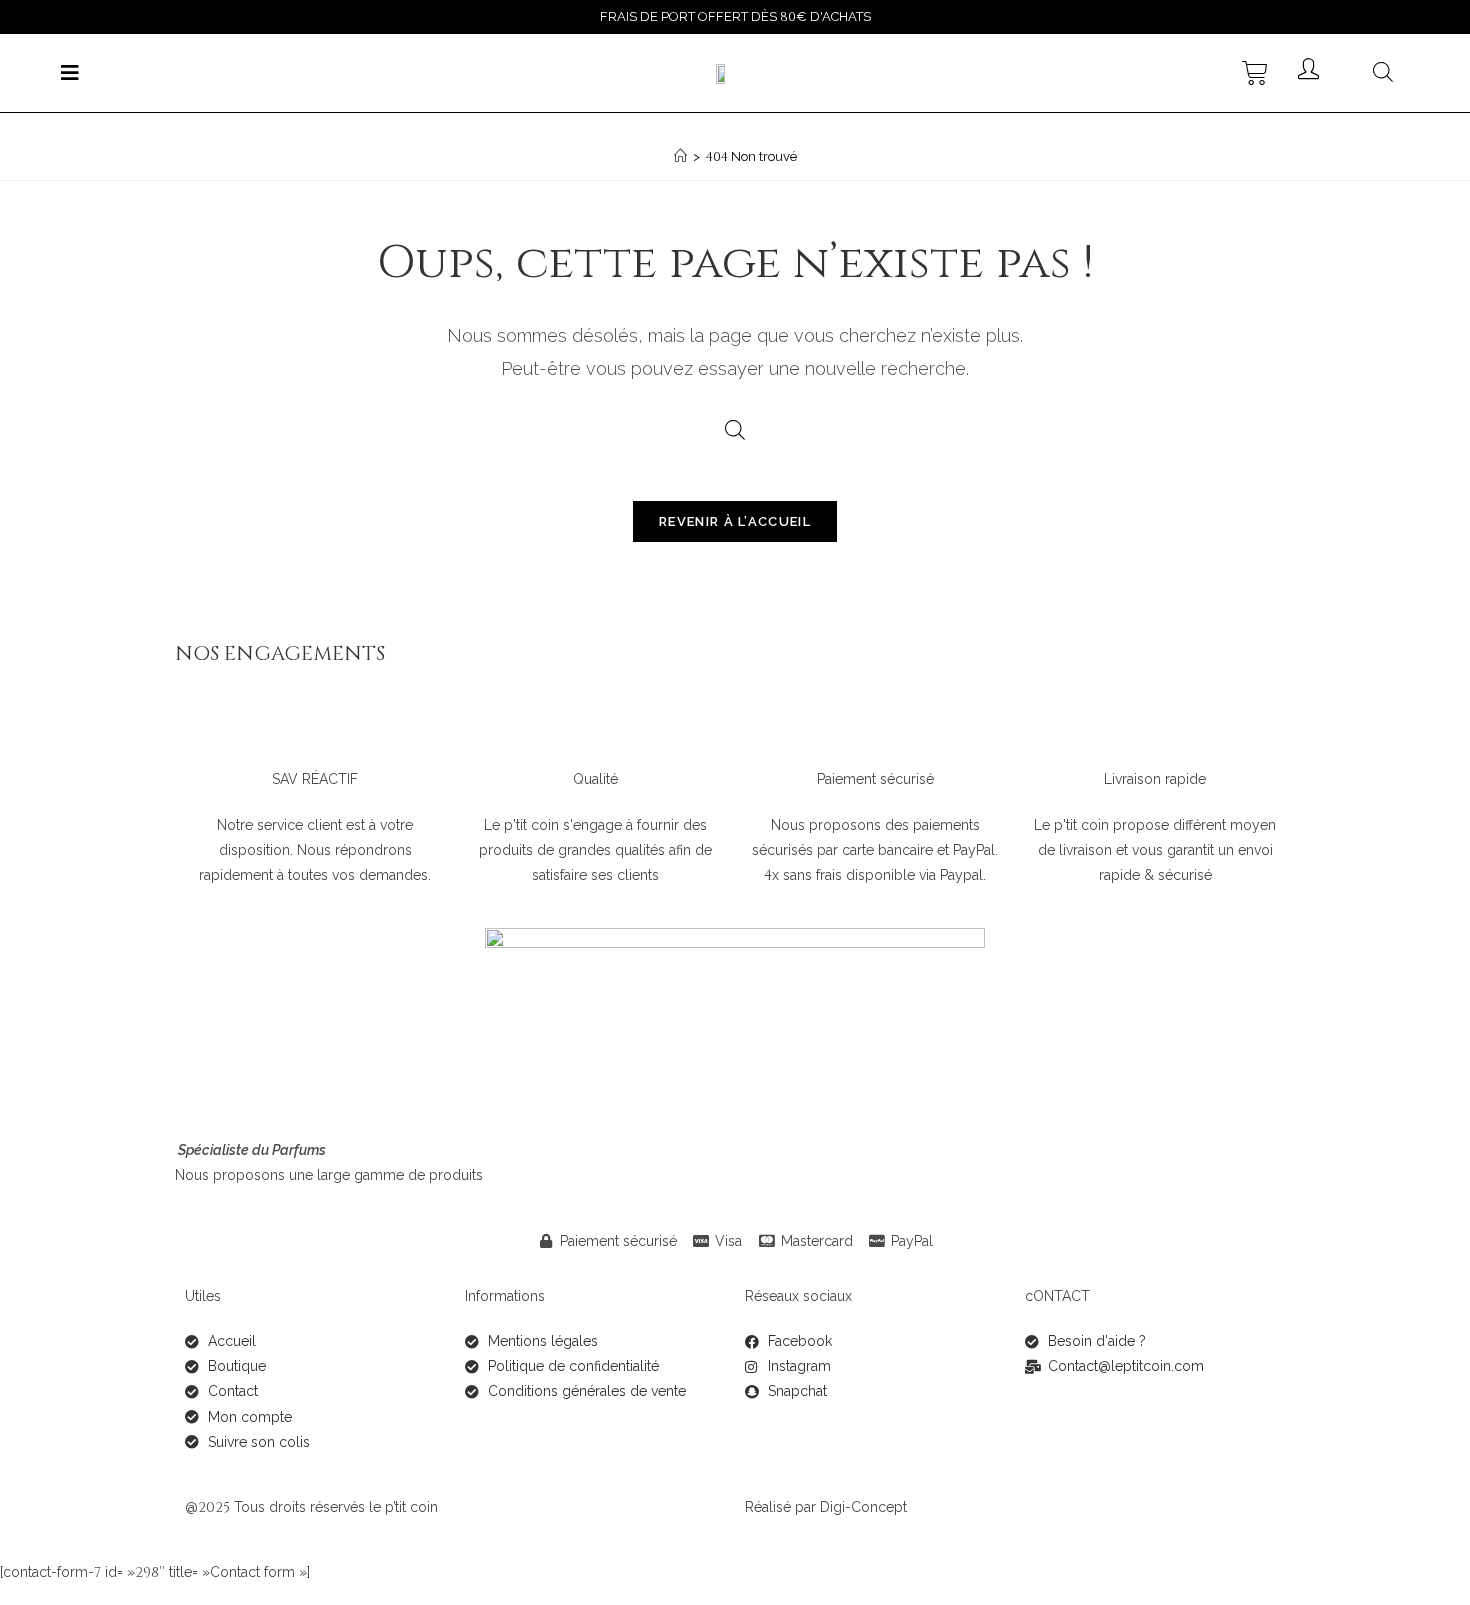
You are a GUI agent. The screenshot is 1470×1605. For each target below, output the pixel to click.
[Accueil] (680, 156)
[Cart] (1255, 73)
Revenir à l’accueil (735, 521)
